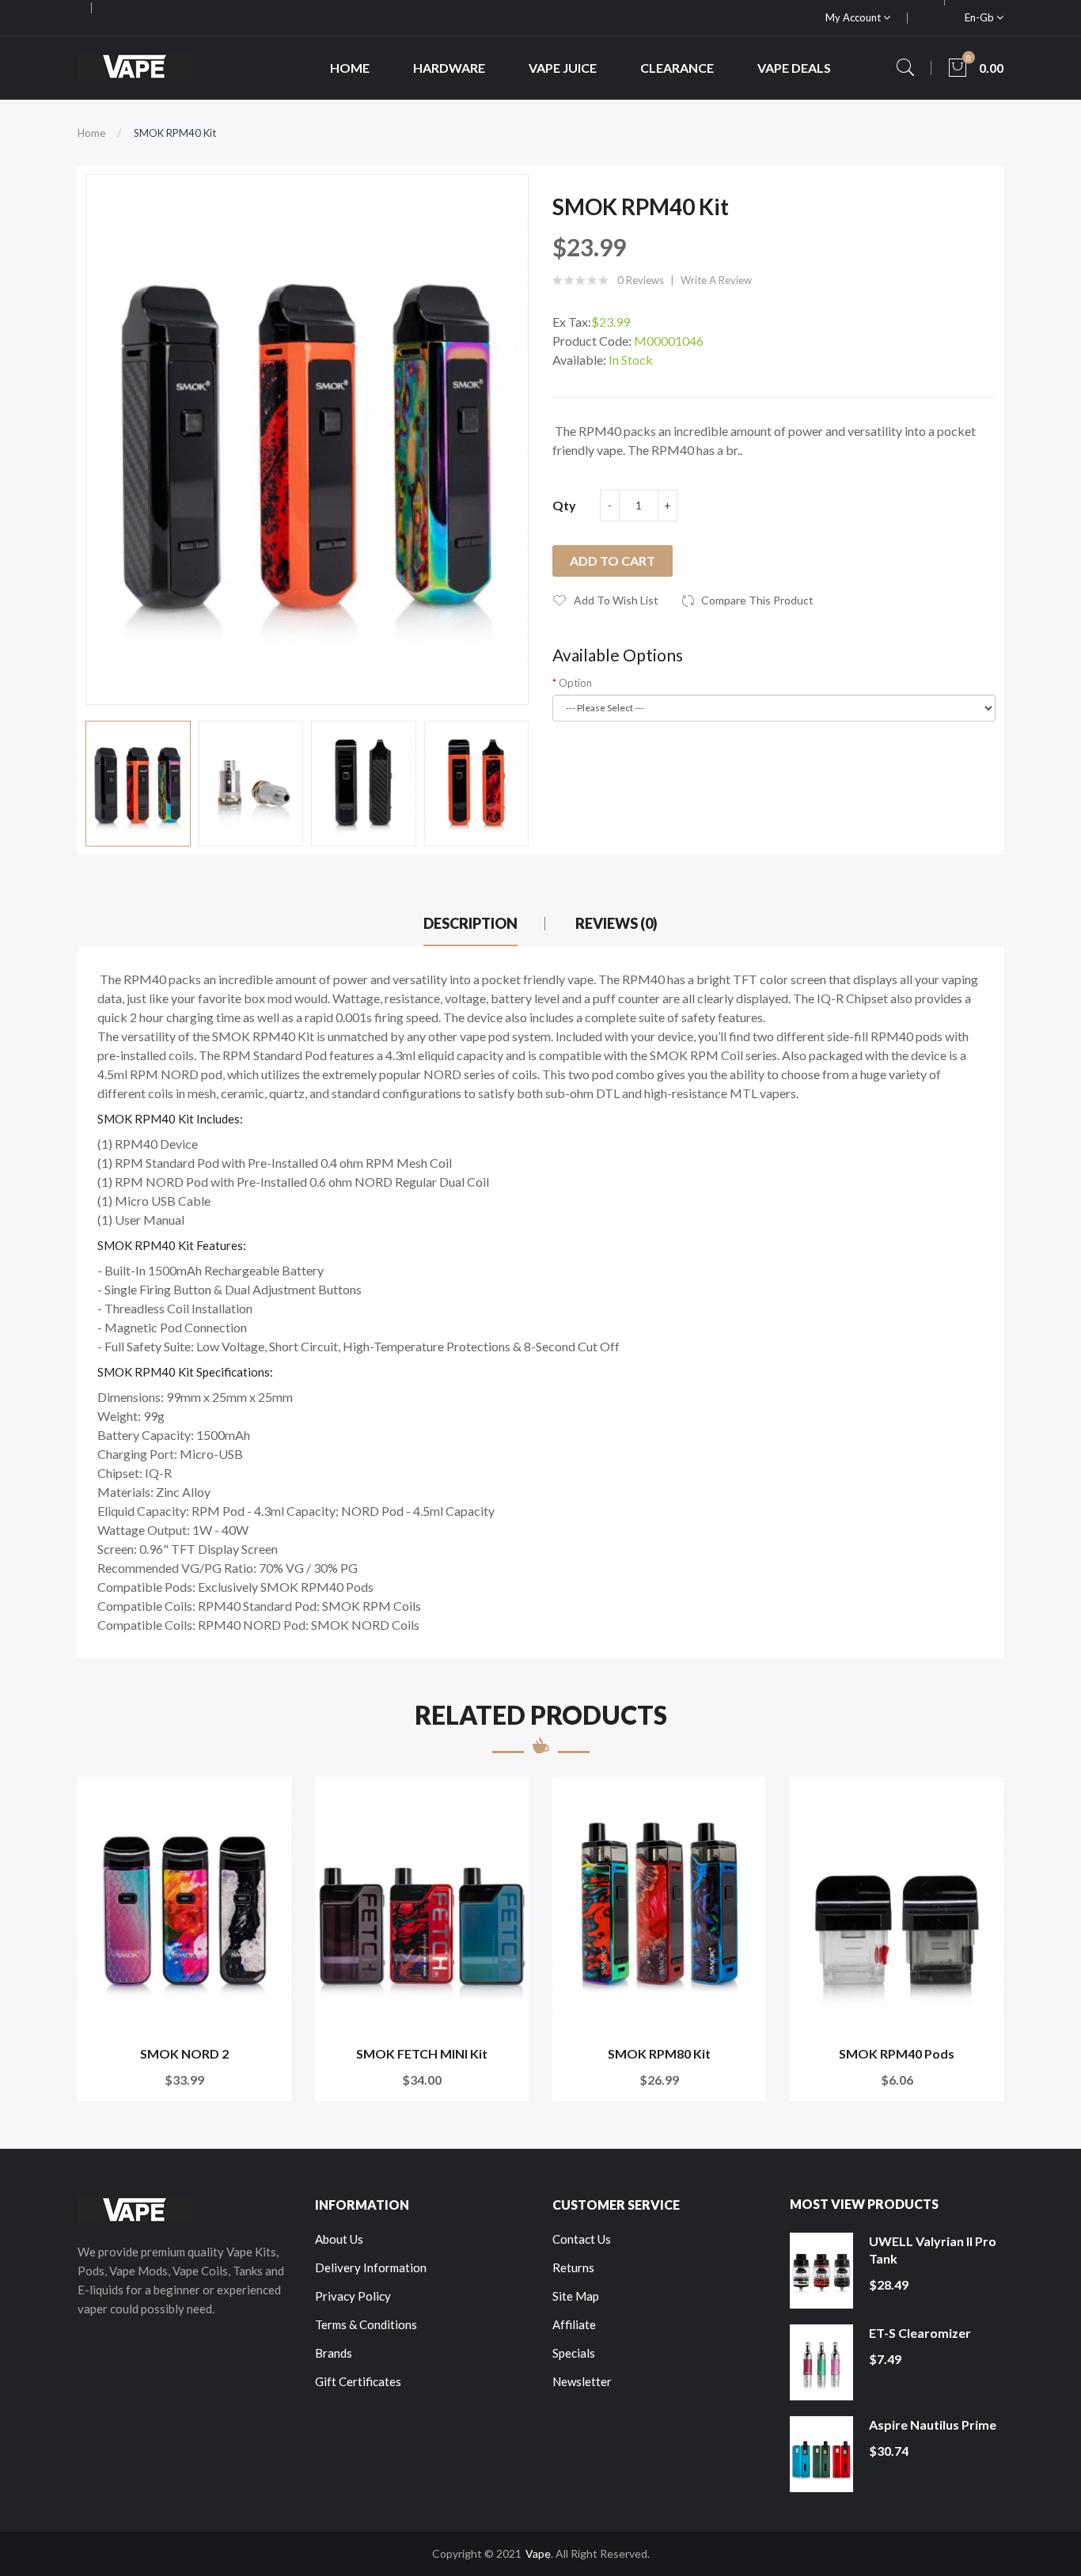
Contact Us (582, 2239)
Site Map (576, 2296)
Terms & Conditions (366, 2324)
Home (91, 133)
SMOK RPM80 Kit (659, 2053)
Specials (574, 2353)
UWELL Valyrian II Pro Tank (933, 2250)
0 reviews (641, 280)
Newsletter (582, 2381)
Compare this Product (757, 600)
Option (575, 683)
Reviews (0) (616, 923)
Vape (538, 2553)
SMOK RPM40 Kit (175, 133)
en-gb (980, 17)
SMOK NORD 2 (184, 2053)
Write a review (716, 280)
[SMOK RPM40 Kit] (138, 784)
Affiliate (574, 2324)
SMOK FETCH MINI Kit (422, 2053)
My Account (854, 17)
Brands (334, 2353)
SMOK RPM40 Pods (897, 2053)
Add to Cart (613, 561)
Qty (564, 505)
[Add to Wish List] (269, 1799)
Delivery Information (371, 2267)
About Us (339, 2239)
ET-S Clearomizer (920, 2333)
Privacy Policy (353, 2296)
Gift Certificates (358, 2381)
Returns (573, 2267)
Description (470, 923)
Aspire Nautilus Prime (933, 2424)
